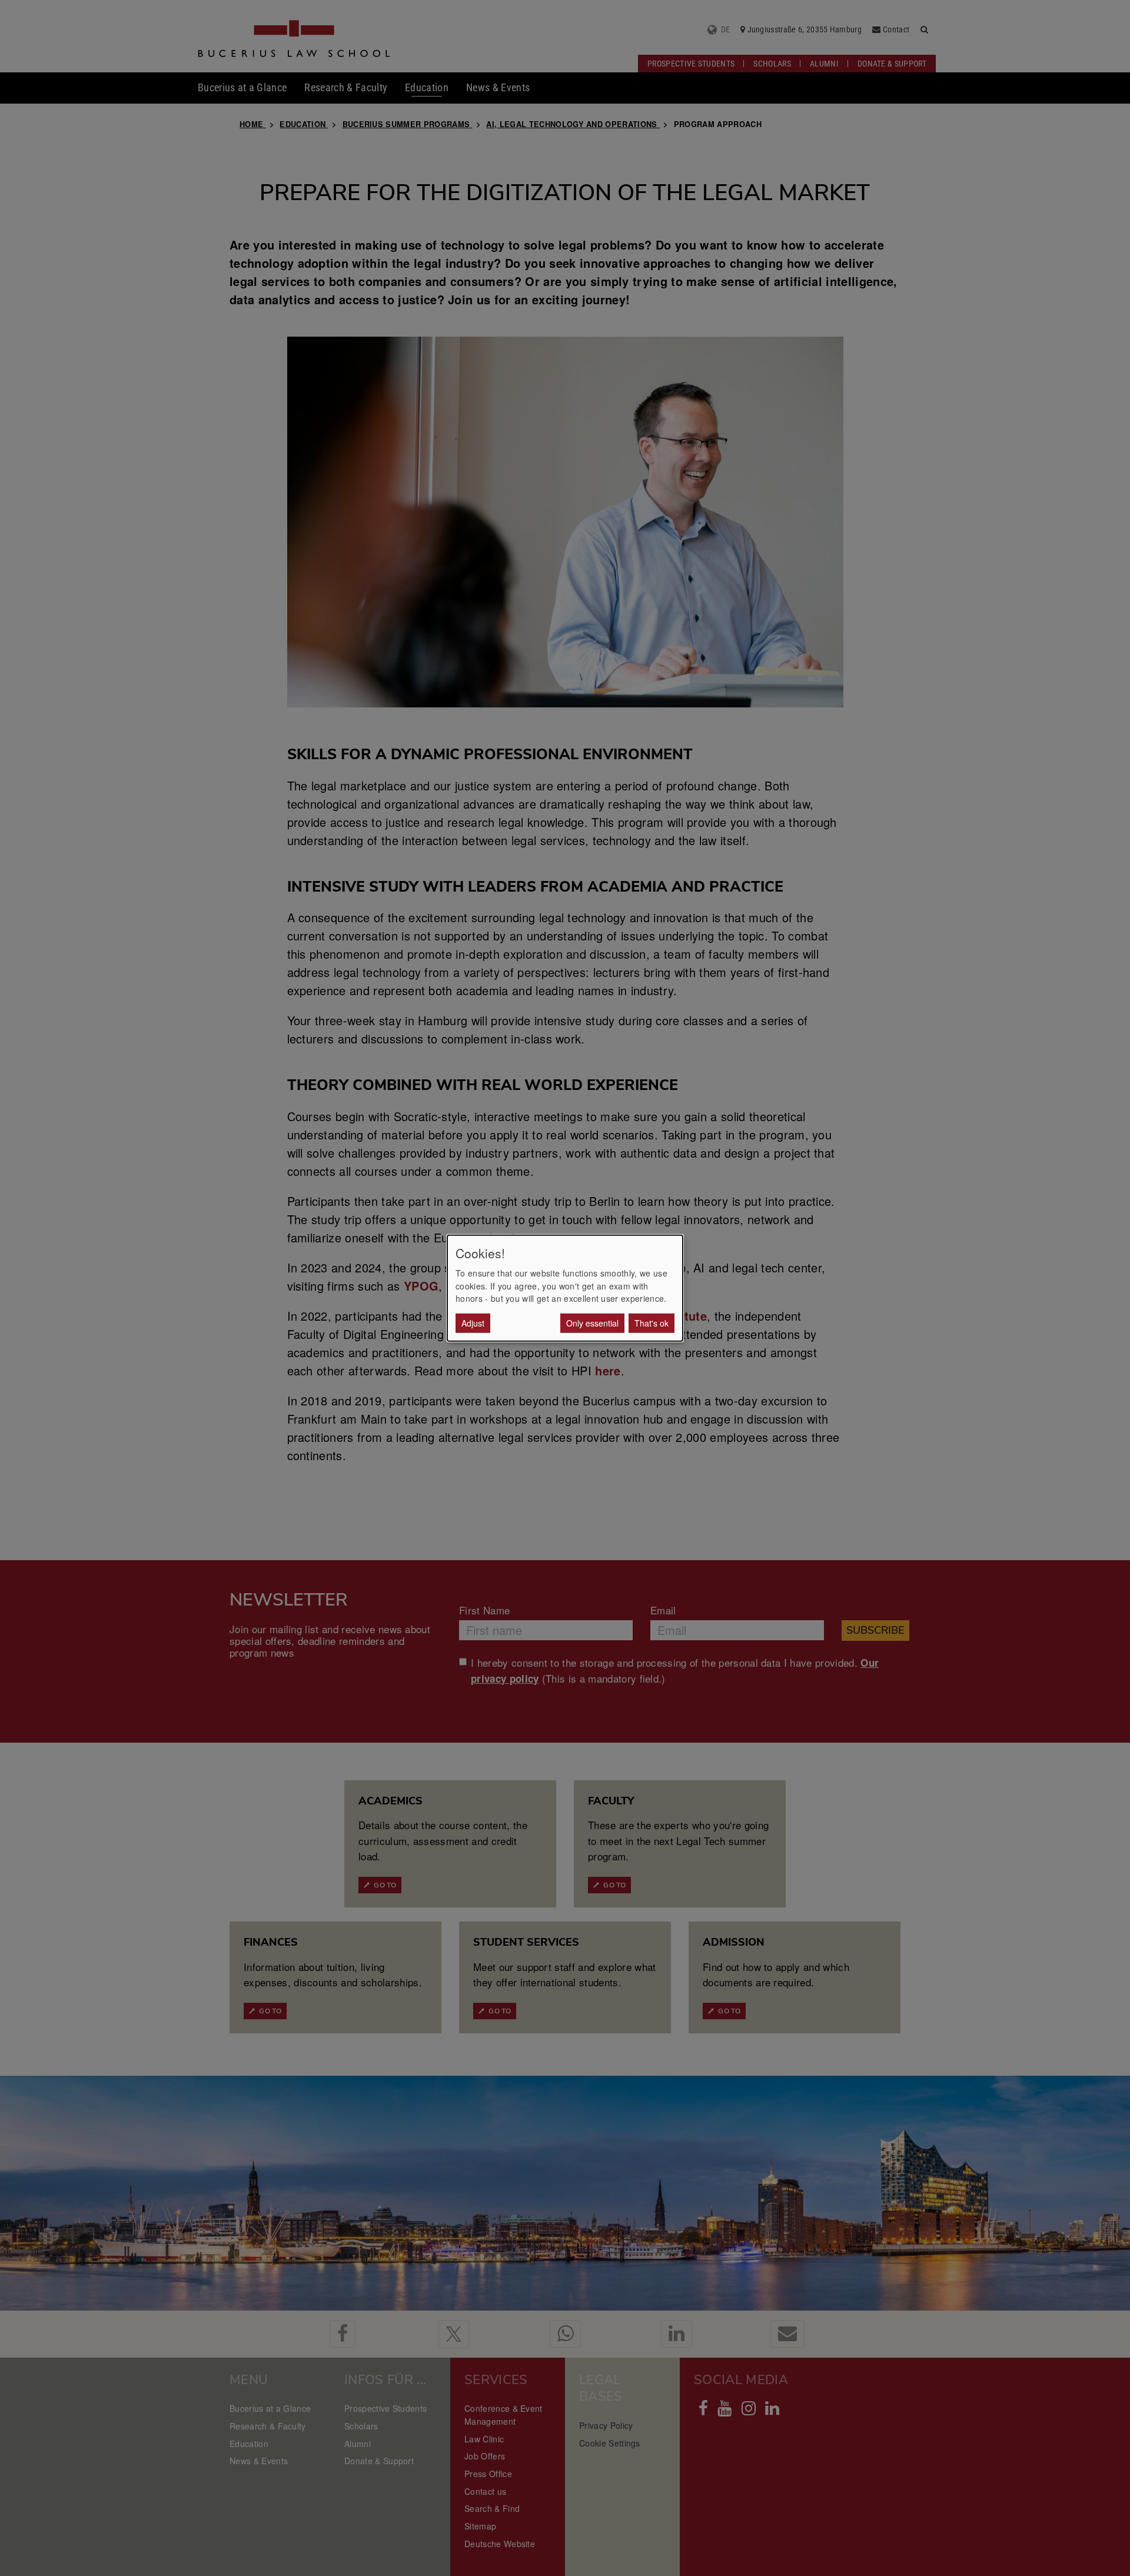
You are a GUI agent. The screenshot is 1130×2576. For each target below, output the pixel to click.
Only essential (592, 1322)
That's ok (652, 1322)
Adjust (473, 1322)
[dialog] (565, 1288)
